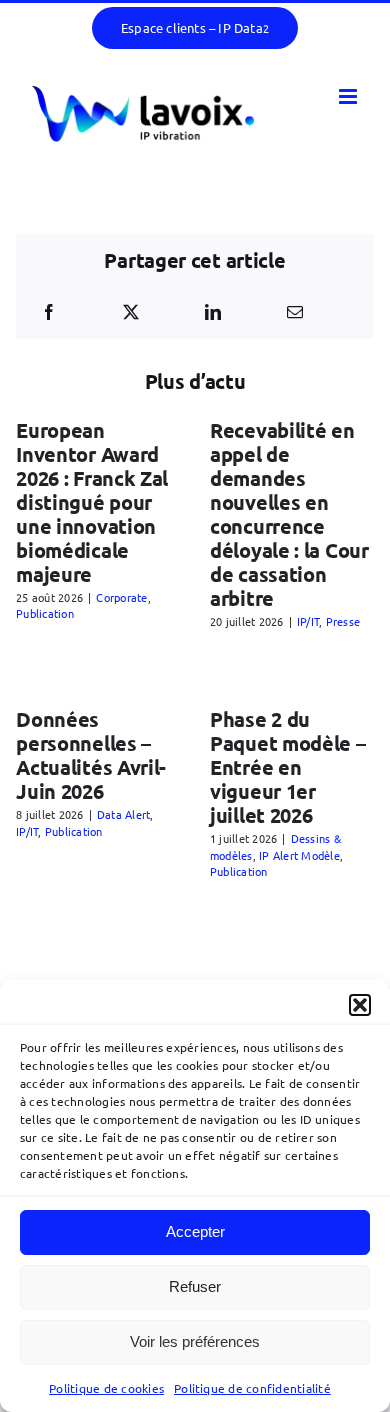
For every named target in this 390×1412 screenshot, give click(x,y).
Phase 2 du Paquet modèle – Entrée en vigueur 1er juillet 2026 (288, 767)
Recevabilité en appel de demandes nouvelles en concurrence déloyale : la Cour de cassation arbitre (289, 514)
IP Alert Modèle (299, 855)
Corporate (121, 597)
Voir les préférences (195, 1341)
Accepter (195, 1231)
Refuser (195, 1286)
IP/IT (308, 621)
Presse (343, 621)
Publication (45, 613)
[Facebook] (49, 312)
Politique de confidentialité (252, 1388)
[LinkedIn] (213, 312)
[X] (131, 312)
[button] (360, 1005)
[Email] (295, 312)
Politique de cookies (106, 1388)
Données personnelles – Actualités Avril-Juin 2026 (91, 755)
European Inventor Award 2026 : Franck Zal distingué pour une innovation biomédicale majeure (92, 502)
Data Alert (123, 814)
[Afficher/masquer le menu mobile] (349, 96)
